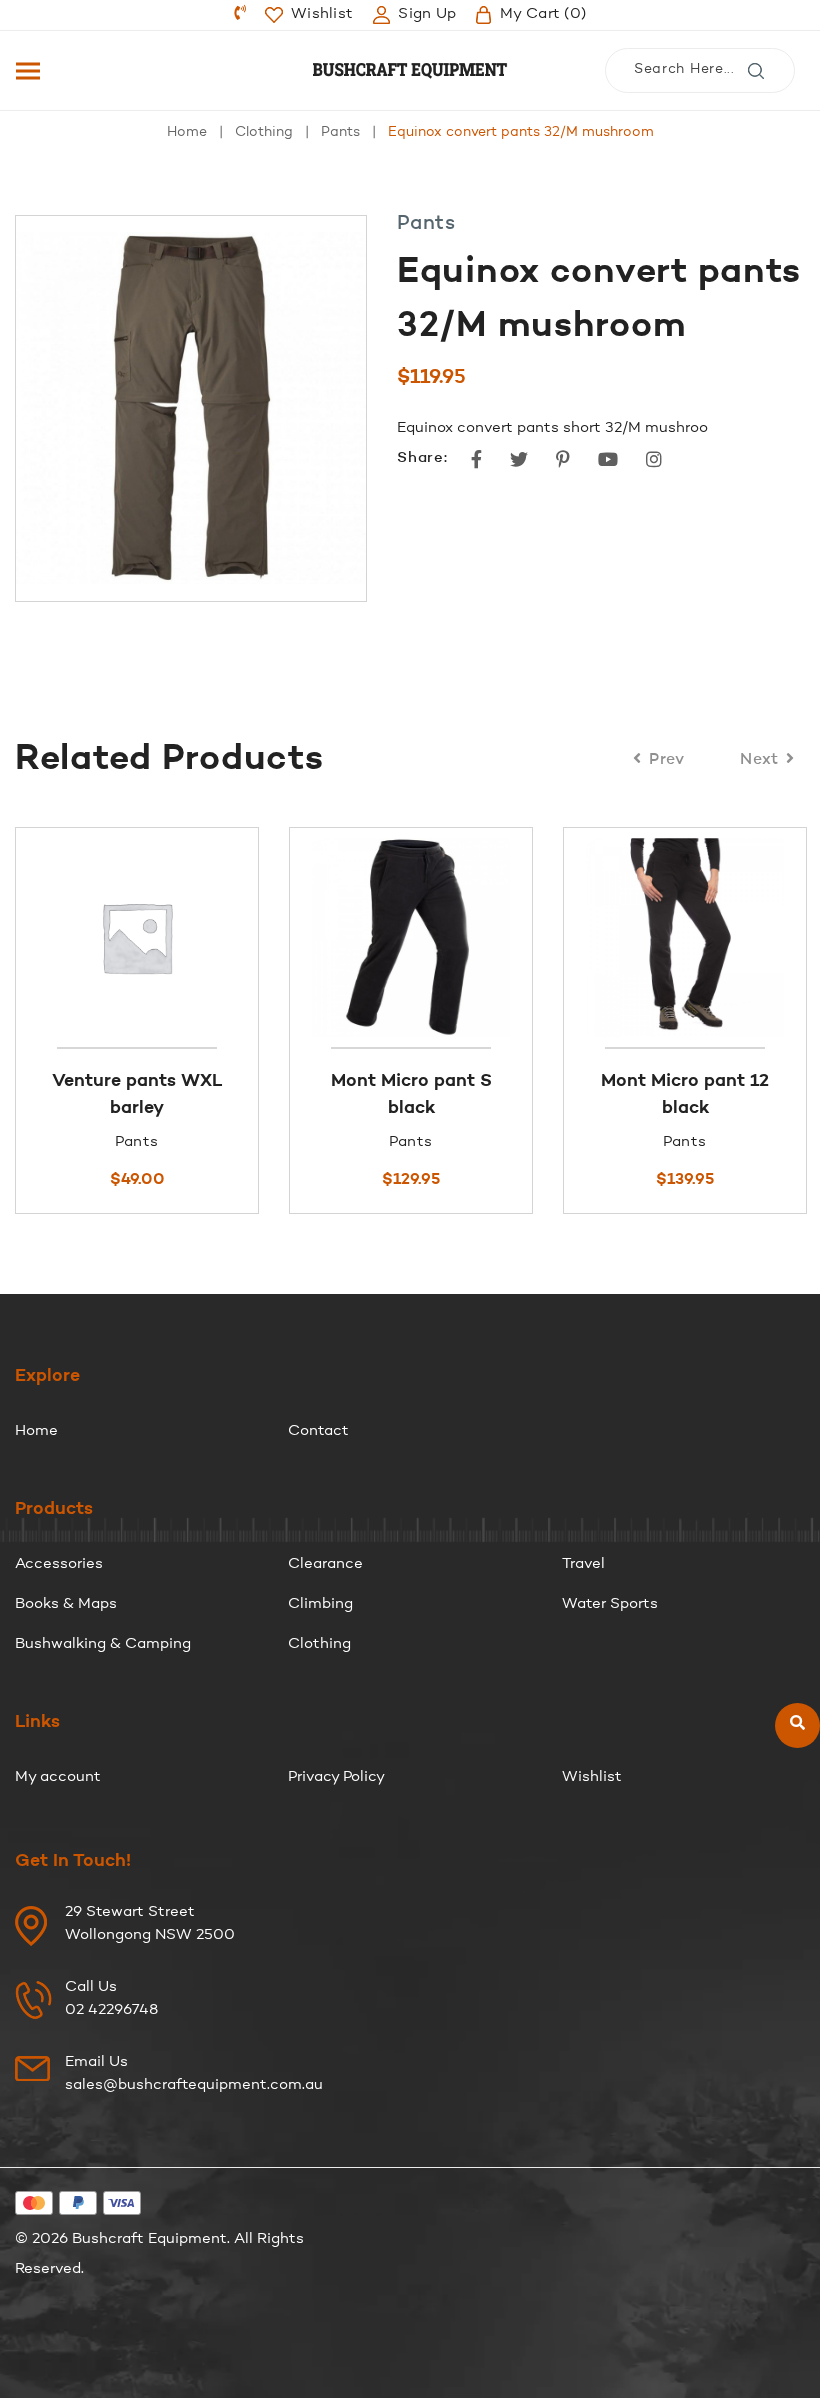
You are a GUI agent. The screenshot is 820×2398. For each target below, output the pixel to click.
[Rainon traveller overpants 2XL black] (486, 937)
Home (187, 133)
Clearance (325, 1564)
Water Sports (610, 1604)
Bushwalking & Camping (103, 1644)
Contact (318, 1431)
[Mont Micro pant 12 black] (212, 937)
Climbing (320, 1604)
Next (759, 760)
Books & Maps (66, 1604)
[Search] (797, 1724)
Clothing (264, 133)
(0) (543, 14)
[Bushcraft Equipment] (410, 70)
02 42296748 (111, 2010)
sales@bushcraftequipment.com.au (194, 2085)
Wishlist (592, 1777)
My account (58, 1777)
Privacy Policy (336, 1777)
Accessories (59, 1564)
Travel (583, 1564)
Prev (667, 760)
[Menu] (28, 70)
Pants (340, 133)
